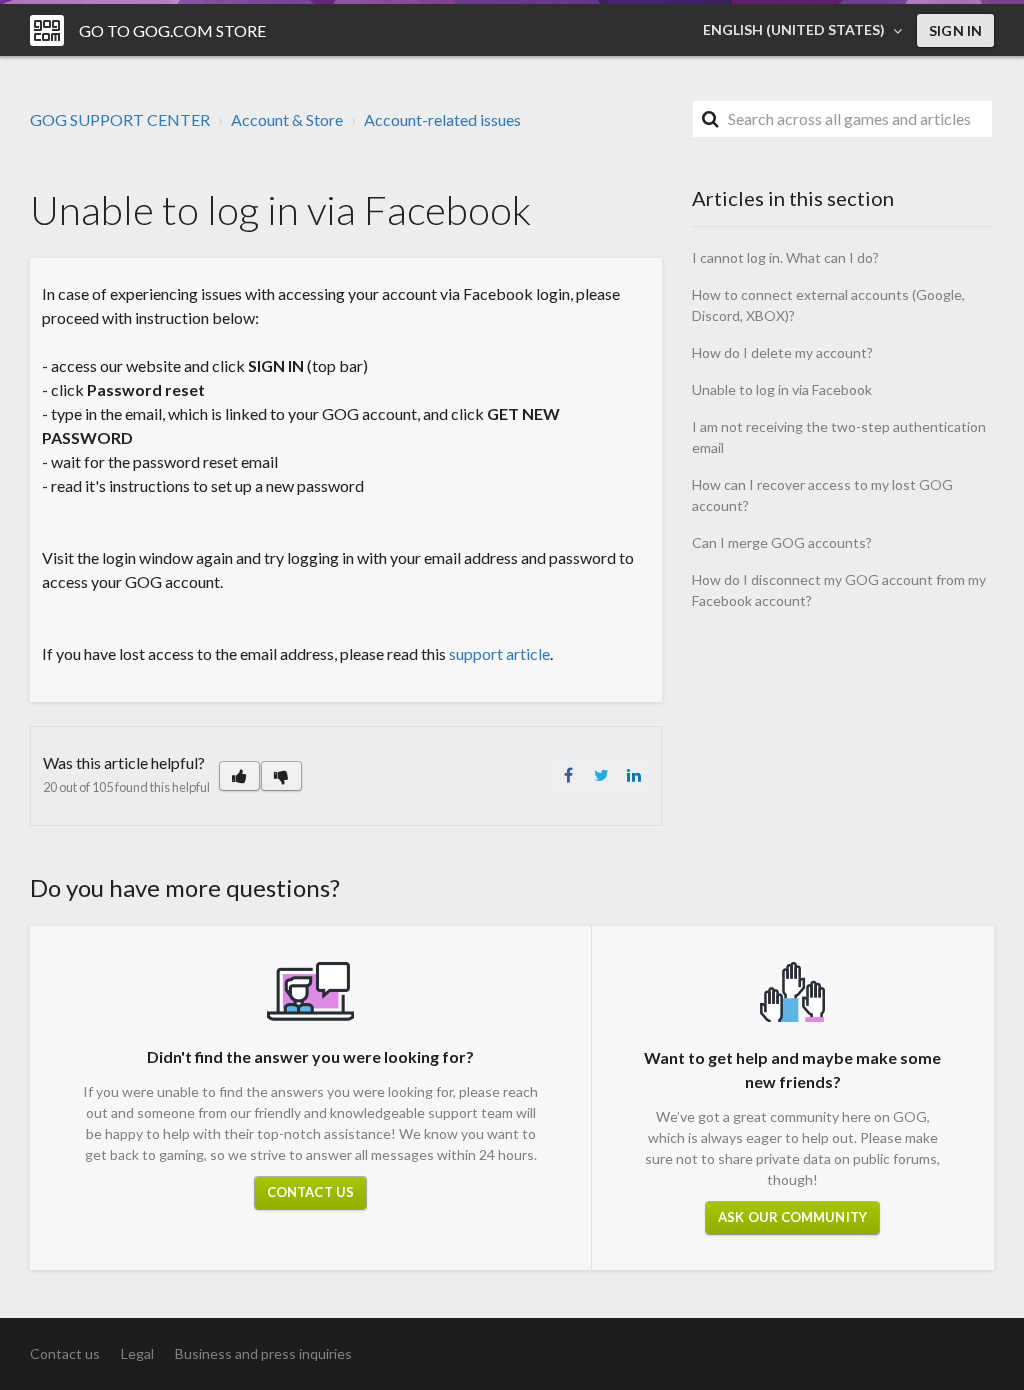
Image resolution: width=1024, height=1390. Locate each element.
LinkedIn (634, 775)
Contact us (310, 1192)
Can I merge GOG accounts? (782, 542)
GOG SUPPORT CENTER (120, 119)
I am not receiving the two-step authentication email (839, 437)
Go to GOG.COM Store (172, 30)
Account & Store (287, 119)
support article (499, 653)
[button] (239, 776)
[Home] (47, 30)
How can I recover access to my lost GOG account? (822, 495)
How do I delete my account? (782, 352)
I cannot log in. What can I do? (785, 257)
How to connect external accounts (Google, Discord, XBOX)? (828, 305)
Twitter (601, 775)
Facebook (568, 775)
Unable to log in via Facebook (782, 389)
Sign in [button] (955, 30)
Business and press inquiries (263, 1353)
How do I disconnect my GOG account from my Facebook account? (839, 590)
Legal (137, 1353)
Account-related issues (442, 119)
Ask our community (792, 1217)
